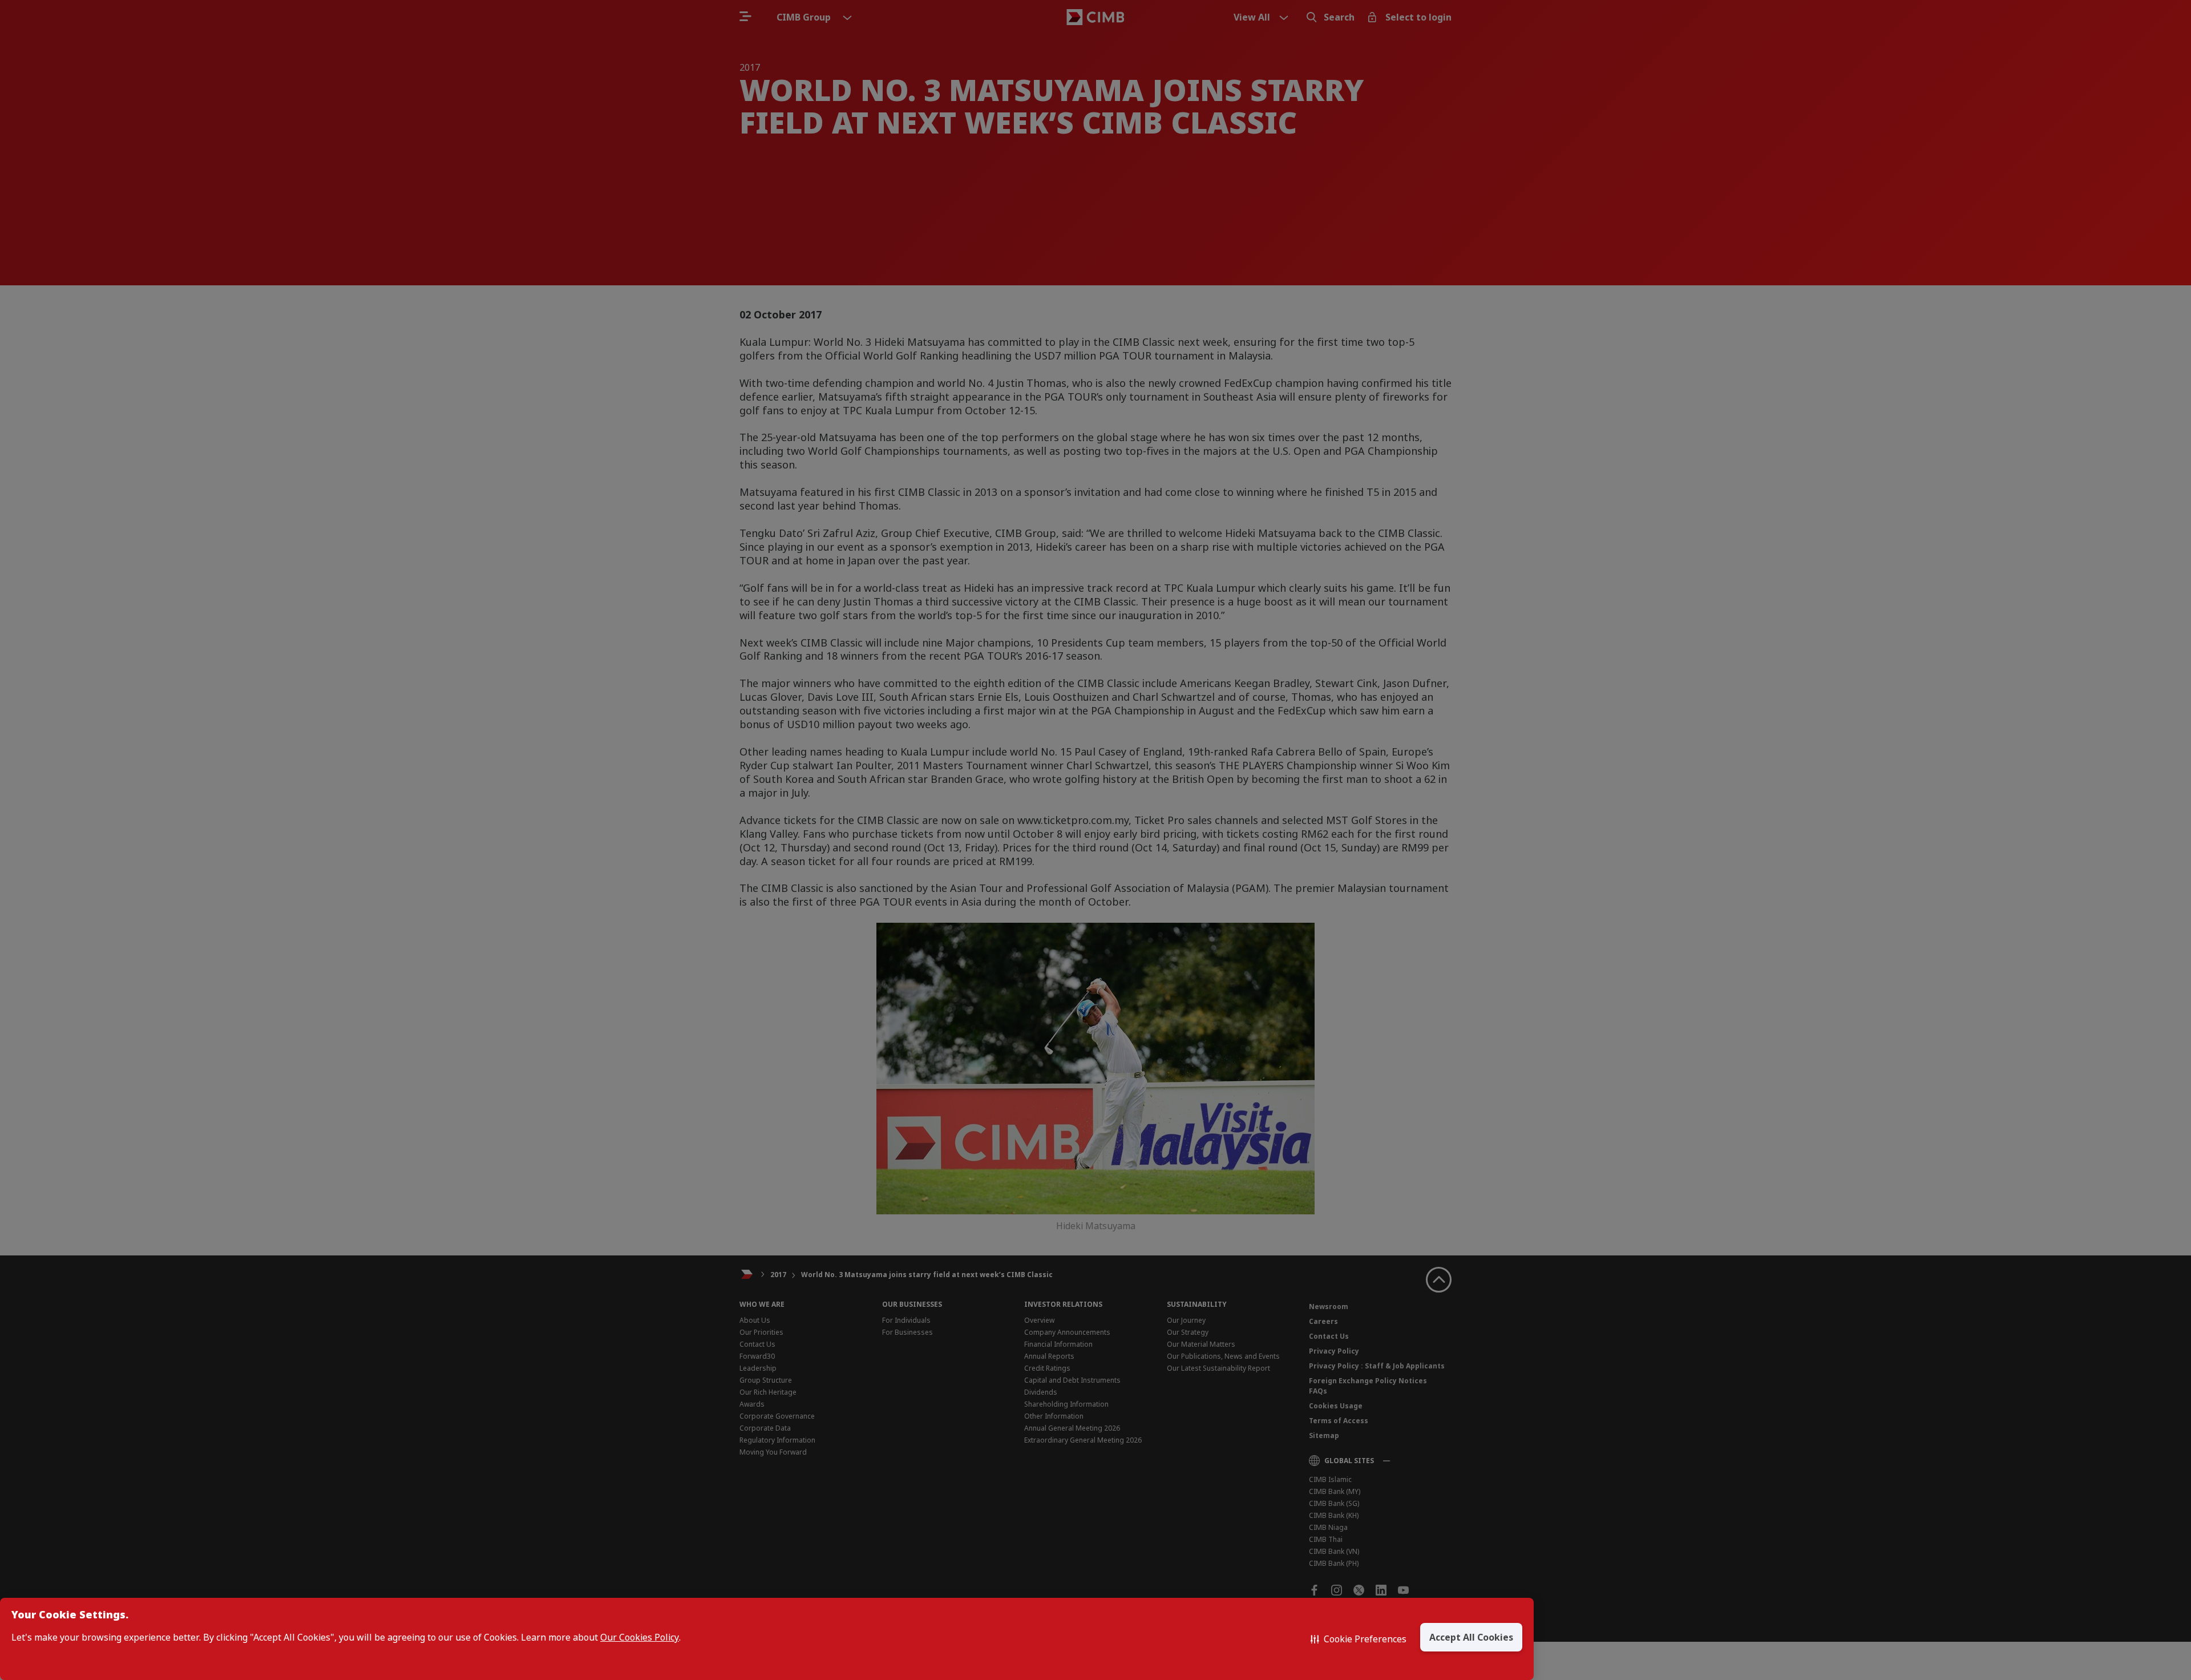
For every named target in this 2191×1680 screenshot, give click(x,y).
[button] (1359, 1639)
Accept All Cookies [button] (1471, 1637)
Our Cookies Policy (640, 1637)
